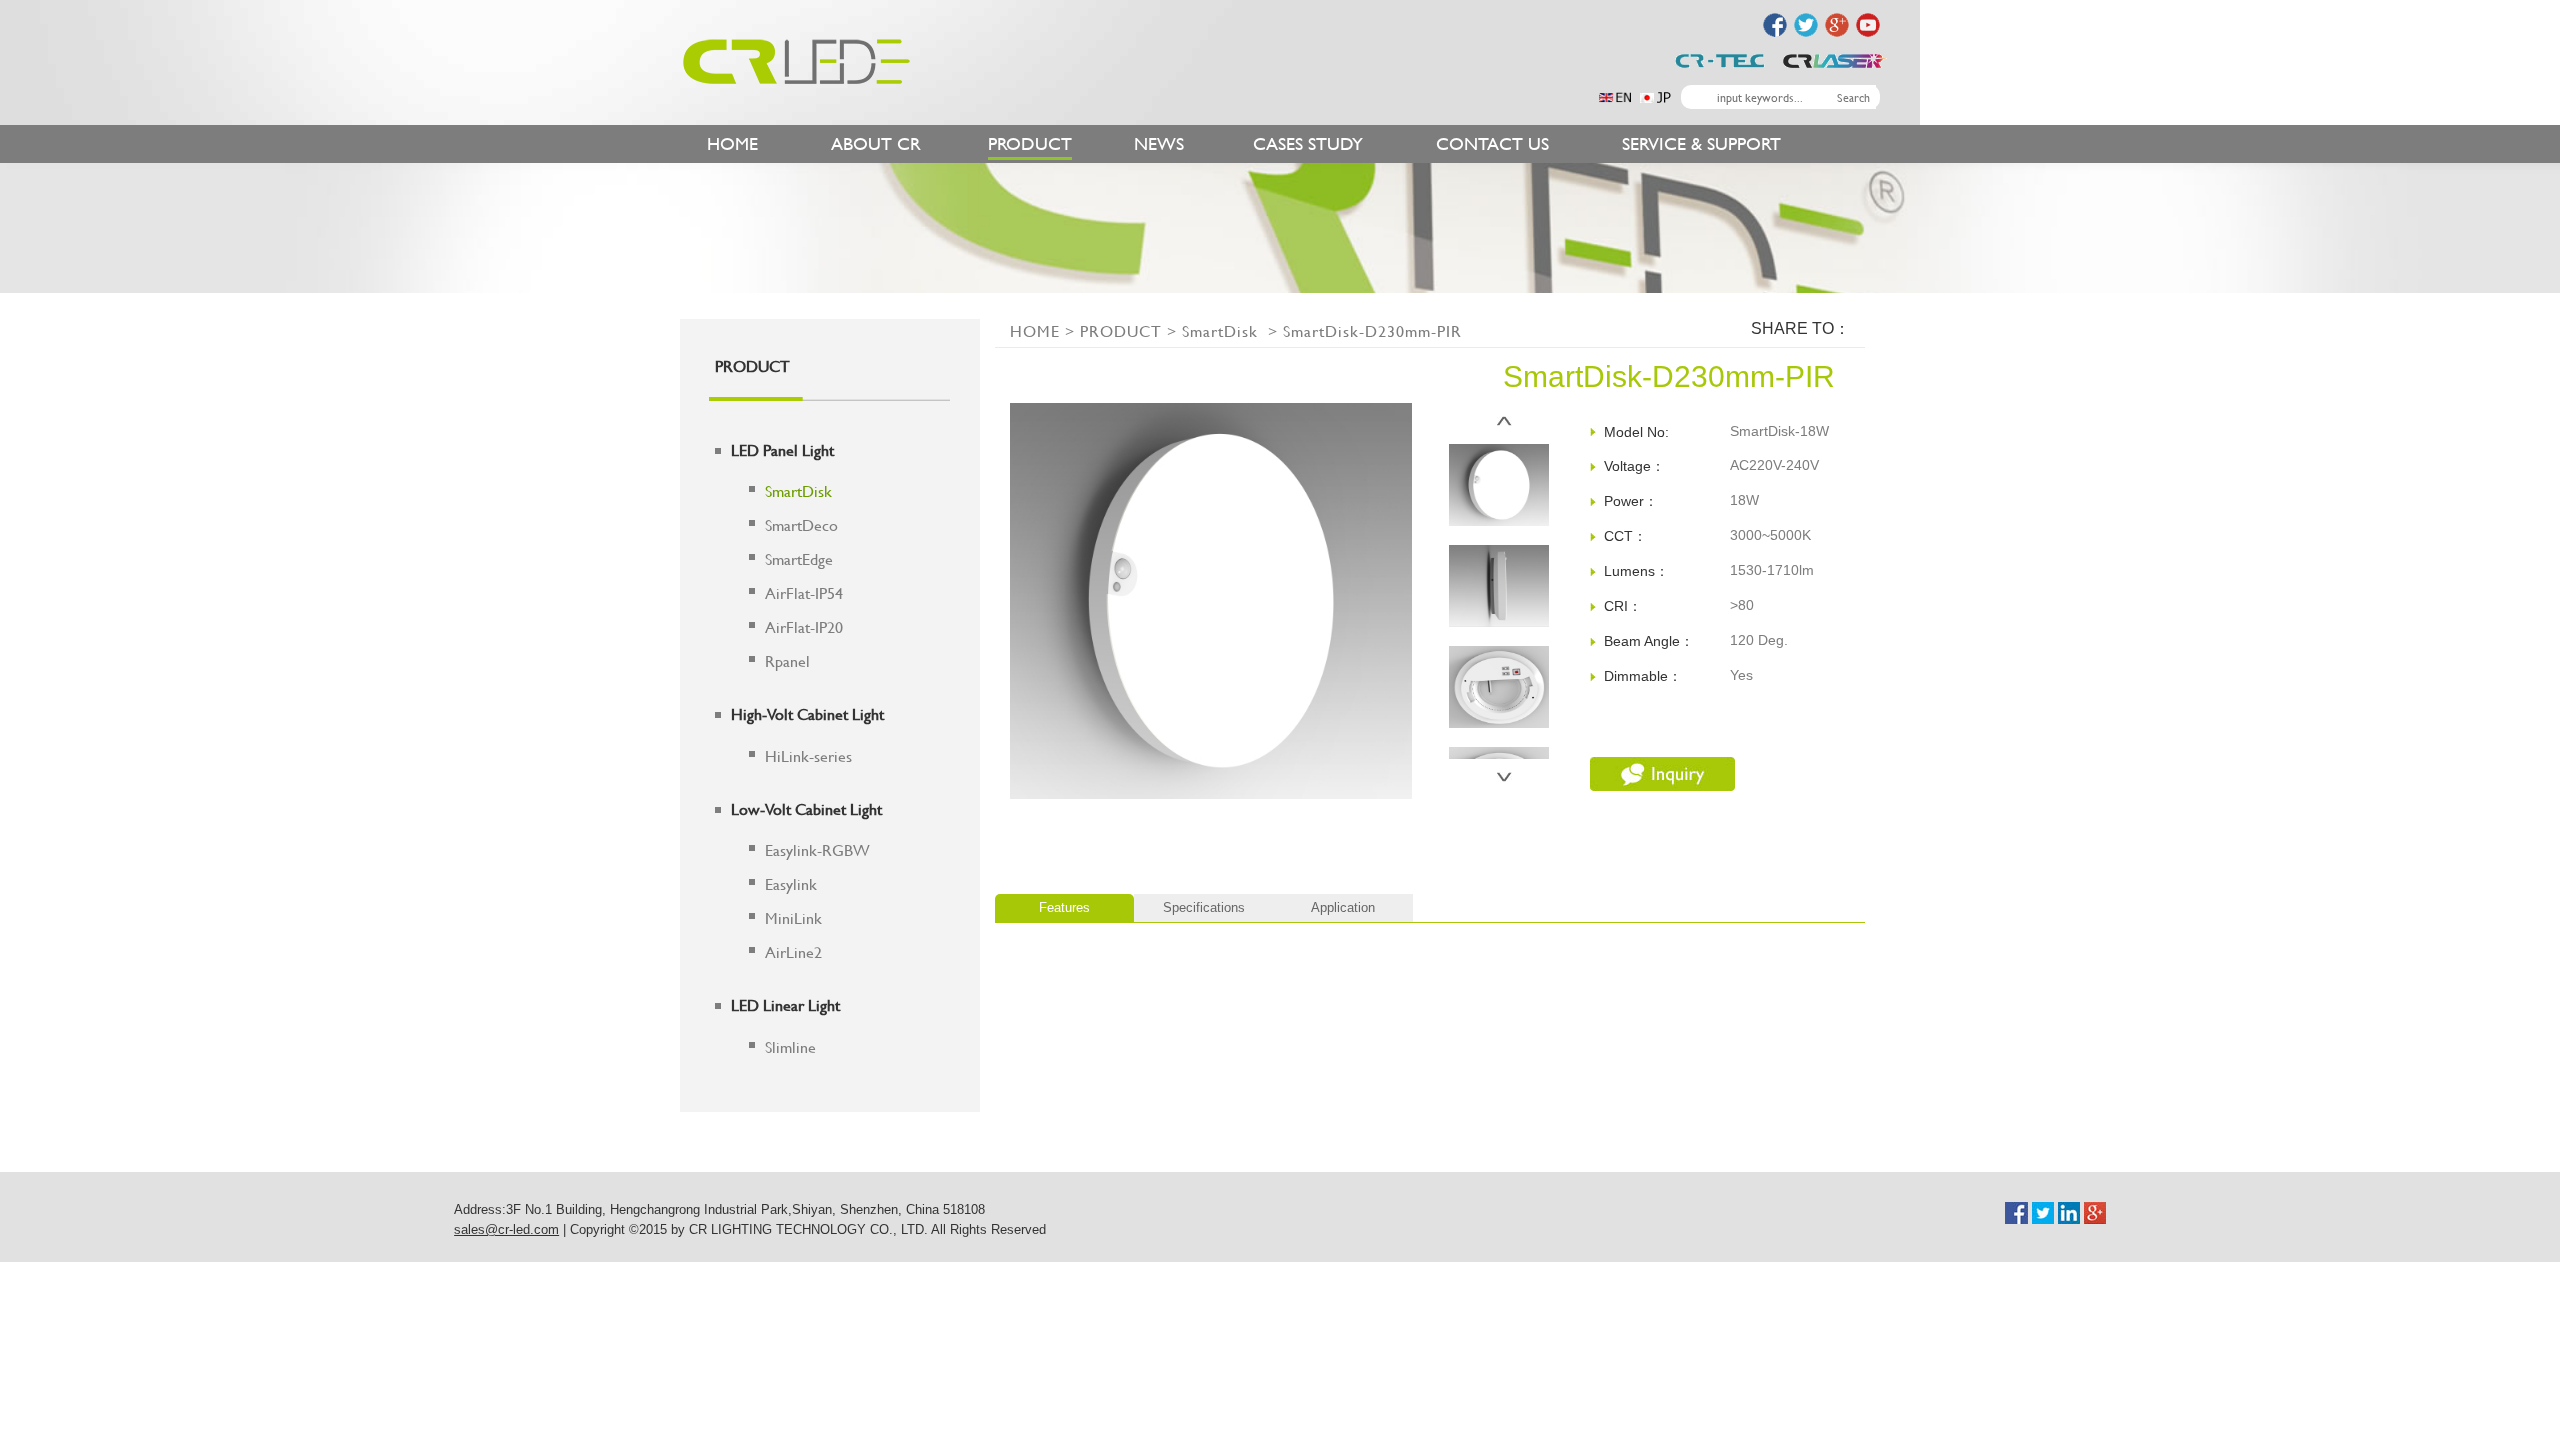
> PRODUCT (1111, 330)
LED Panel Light (782, 449)
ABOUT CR (876, 143)
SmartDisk (798, 490)
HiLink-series (808, 755)
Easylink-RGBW (817, 849)
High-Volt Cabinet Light (807, 713)
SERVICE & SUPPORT (1701, 143)
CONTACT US (1492, 143)
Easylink (791, 883)
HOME (732, 143)
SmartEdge (799, 558)
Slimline (790, 1046)
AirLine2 (793, 951)
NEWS (1159, 143)
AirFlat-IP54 (804, 592)
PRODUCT (1030, 143)
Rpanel (787, 660)
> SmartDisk (1212, 330)
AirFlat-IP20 (804, 626)
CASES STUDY (1308, 143)
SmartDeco (801, 524)
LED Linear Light (785, 1004)
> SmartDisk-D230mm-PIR (1362, 330)
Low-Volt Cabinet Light (806, 808)
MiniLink (793, 917)
